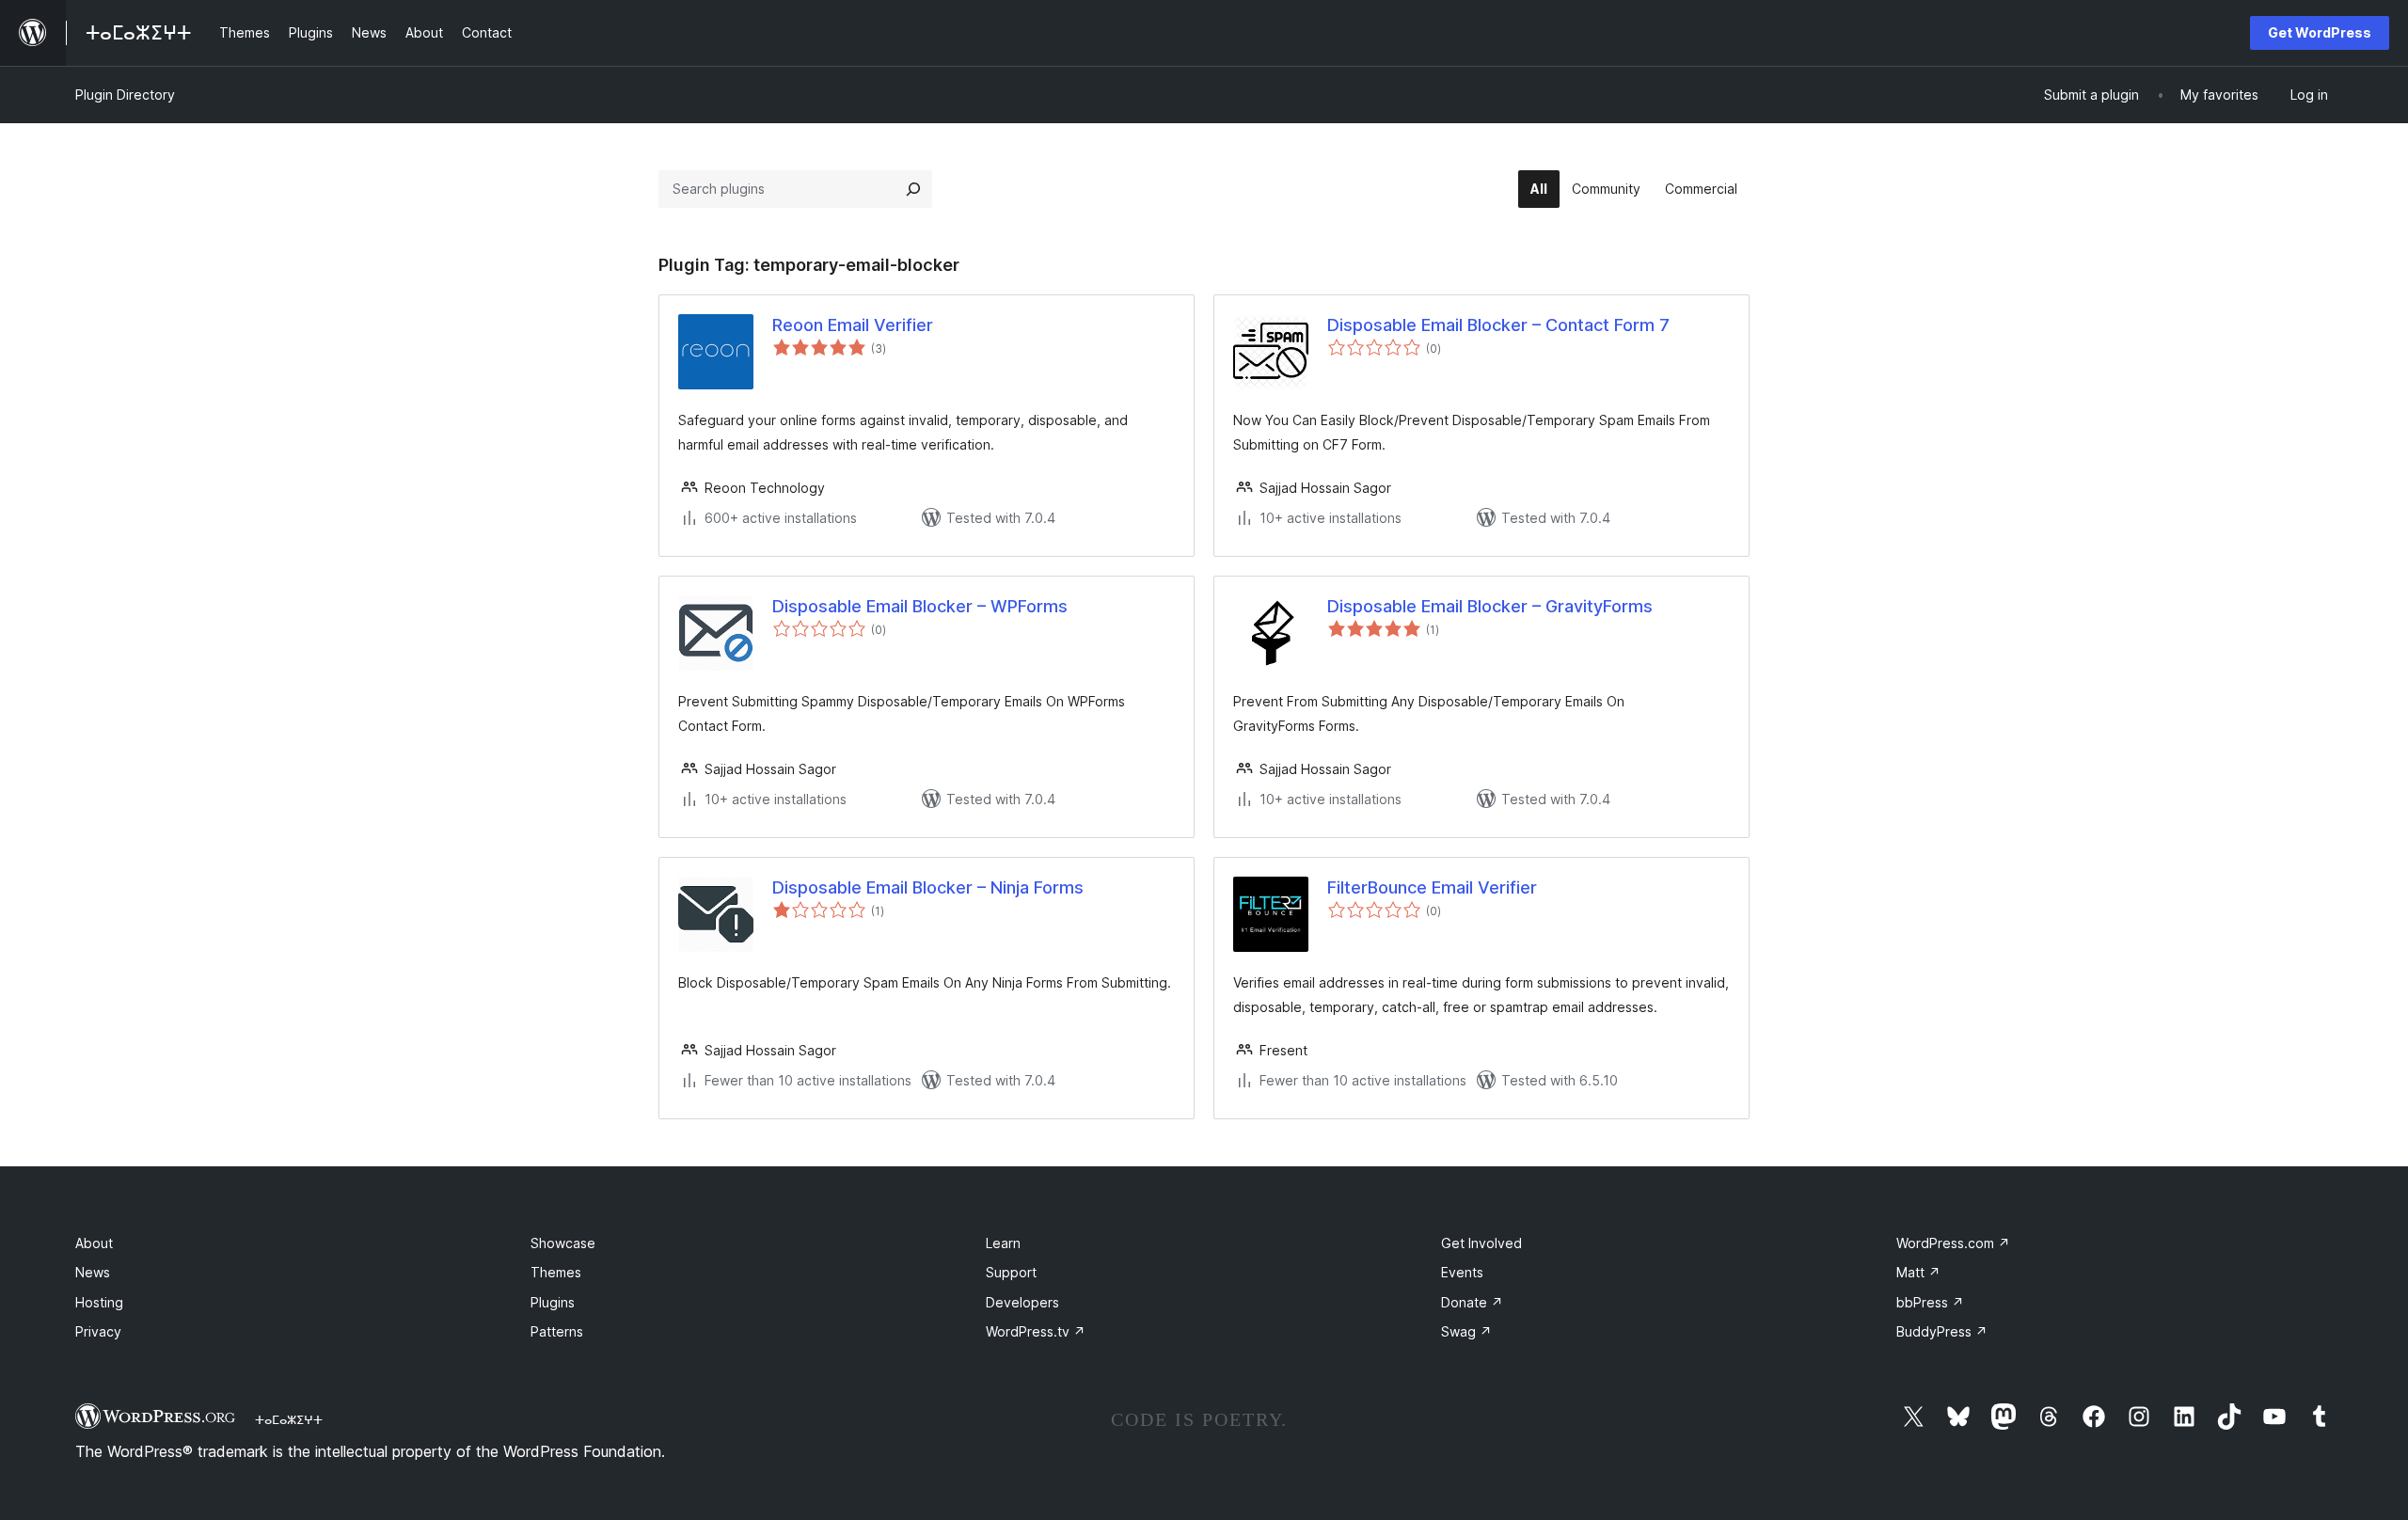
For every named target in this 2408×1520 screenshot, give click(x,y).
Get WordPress (2320, 32)
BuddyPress (1942, 1331)
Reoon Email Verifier (853, 325)
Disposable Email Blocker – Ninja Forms (928, 887)
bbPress (1930, 1302)
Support (1011, 1272)
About (94, 1243)
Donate (1472, 1302)
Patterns (557, 1331)
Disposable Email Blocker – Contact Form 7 (1498, 325)
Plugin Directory (125, 95)
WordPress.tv (1036, 1331)
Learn (1003, 1243)
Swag (1466, 1331)
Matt (1918, 1272)
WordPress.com (1953, 1243)
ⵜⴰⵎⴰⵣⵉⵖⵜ (289, 1419)
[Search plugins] (913, 189)
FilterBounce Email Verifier (1432, 887)
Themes (556, 1272)
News (93, 1272)
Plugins (553, 1302)
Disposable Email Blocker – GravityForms (1490, 606)
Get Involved (1481, 1243)
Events (1462, 1272)
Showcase (563, 1243)
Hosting (99, 1302)
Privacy (98, 1331)
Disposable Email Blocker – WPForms (920, 606)
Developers (1022, 1302)
